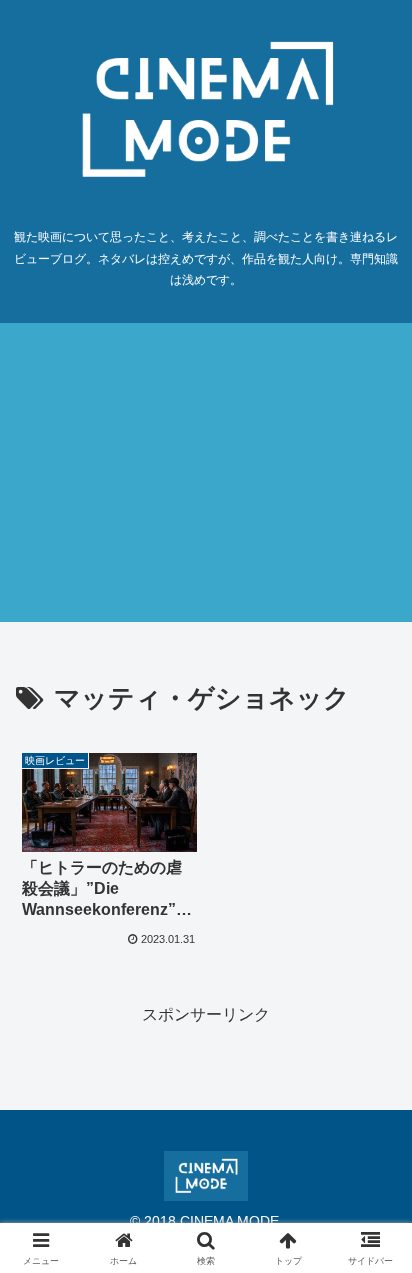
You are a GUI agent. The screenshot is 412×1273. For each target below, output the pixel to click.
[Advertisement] (206, 472)
